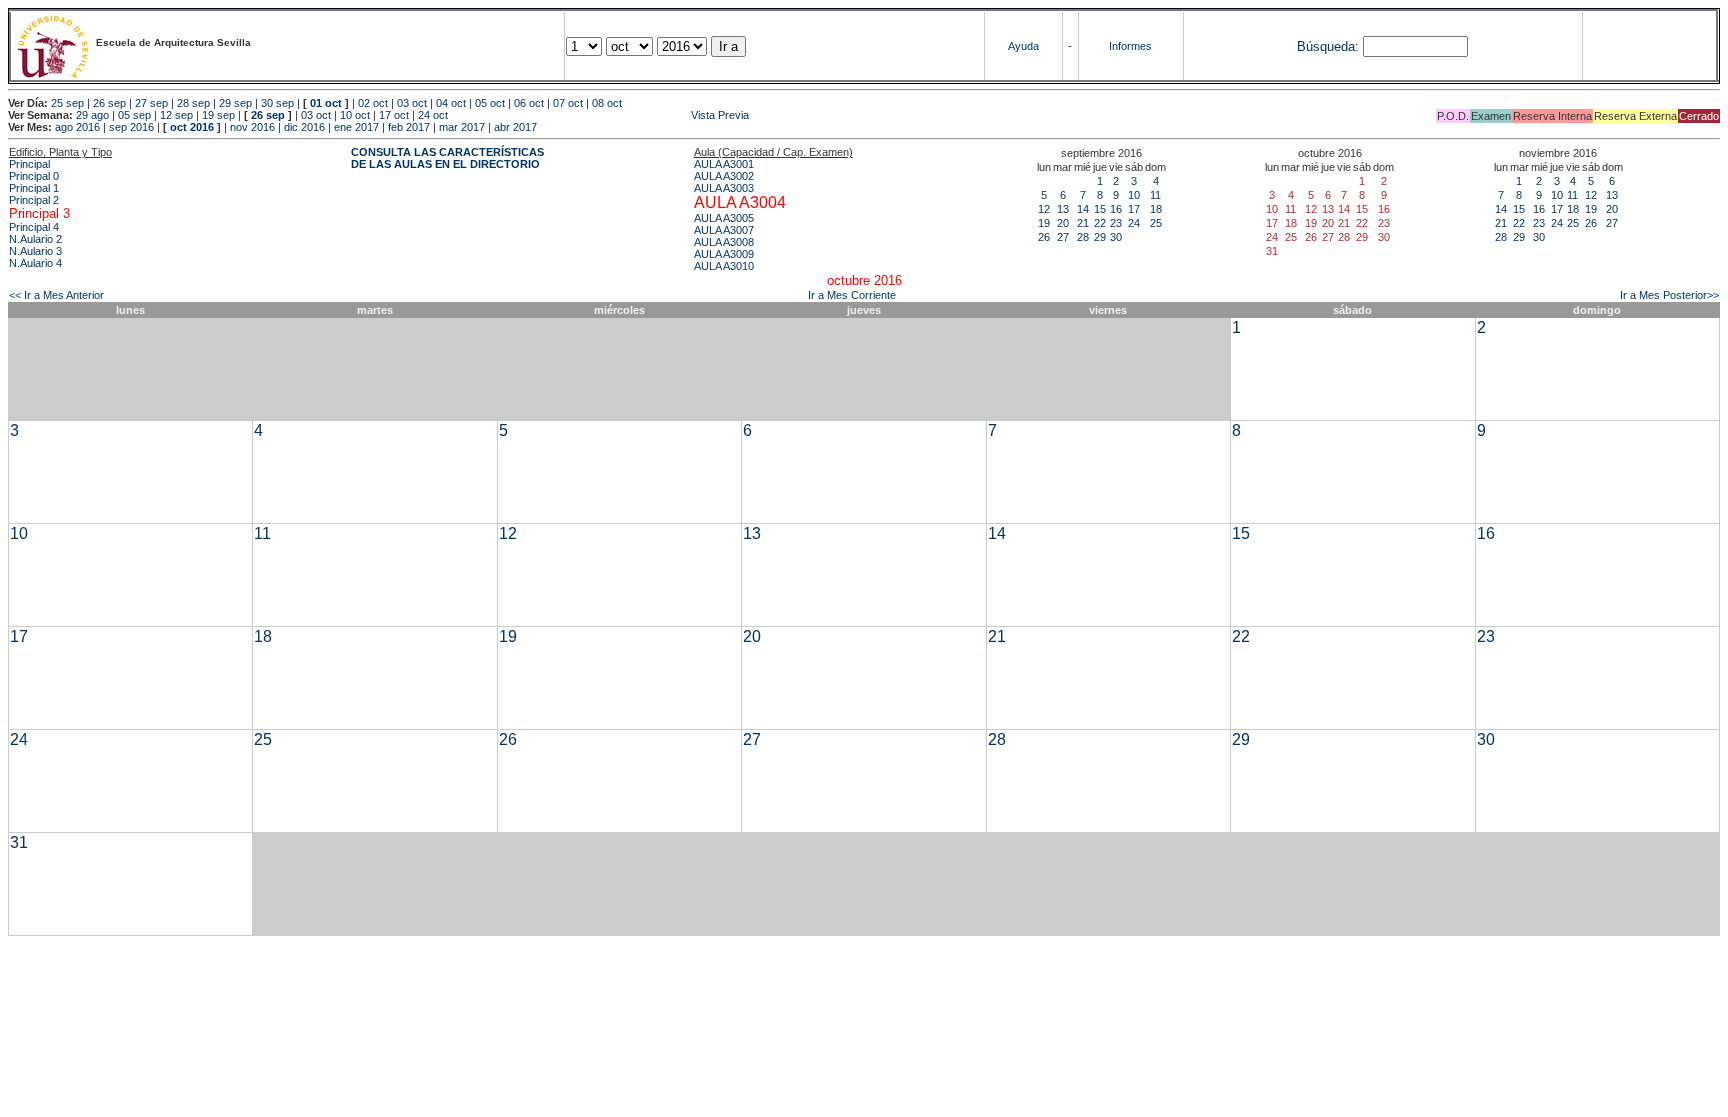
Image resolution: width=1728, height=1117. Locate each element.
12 (1044, 209)
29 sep (235, 103)
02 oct (373, 103)
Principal (29, 164)
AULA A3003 (724, 188)
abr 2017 (515, 127)
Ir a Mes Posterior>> (1669, 295)
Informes (1130, 46)
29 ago (92, 115)
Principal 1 (34, 188)
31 (19, 842)
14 (1083, 209)
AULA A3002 (724, 176)
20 (1063, 223)
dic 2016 (304, 127)
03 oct (412, 103)
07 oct (568, 103)
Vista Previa (600, 115)
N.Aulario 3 (35, 251)
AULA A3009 (724, 254)
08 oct (607, 103)
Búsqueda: (1328, 46)
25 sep (67, 103)
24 (1134, 223)
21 (1083, 223)
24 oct (433, 115)
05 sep (134, 115)
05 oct (490, 103)
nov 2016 (252, 127)
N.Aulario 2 (35, 239)
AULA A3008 (724, 242)
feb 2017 (409, 127)
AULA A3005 (724, 218)
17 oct (394, 115)
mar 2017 (462, 127)
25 (1156, 223)
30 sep (277, 103)
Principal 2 (34, 200)
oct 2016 (192, 127)
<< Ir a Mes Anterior (56, 295)
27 (1063, 237)
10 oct (355, 115)
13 (1063, 209)
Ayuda (1023, 46)
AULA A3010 (724, 266)
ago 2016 (77, 127)
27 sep (151, 103)
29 (1100, 237)
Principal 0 (34, 176)
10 (1134, 195)
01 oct (326, 103)
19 (1044, 223)
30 (1116, 237)
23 (1116, 223)
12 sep (176, 115)
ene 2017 (356, 127)
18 (1156, 209)
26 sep (109, 103)
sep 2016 (131, 127)
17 (1134, 209)
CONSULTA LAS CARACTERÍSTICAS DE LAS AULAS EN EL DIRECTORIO (447, 158)
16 (1116, 209)
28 (1083, 237)
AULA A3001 (724, 164)
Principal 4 (34, 227)
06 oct (529, 103)
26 (1044, 237)
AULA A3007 (724, 230)
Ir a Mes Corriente (852, 295)
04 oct (451, 103)
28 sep (193, 103)
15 (1100, 209)
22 (1100, 223)
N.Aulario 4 (35, 263)
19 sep (218, 115)
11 (1155, 195)
